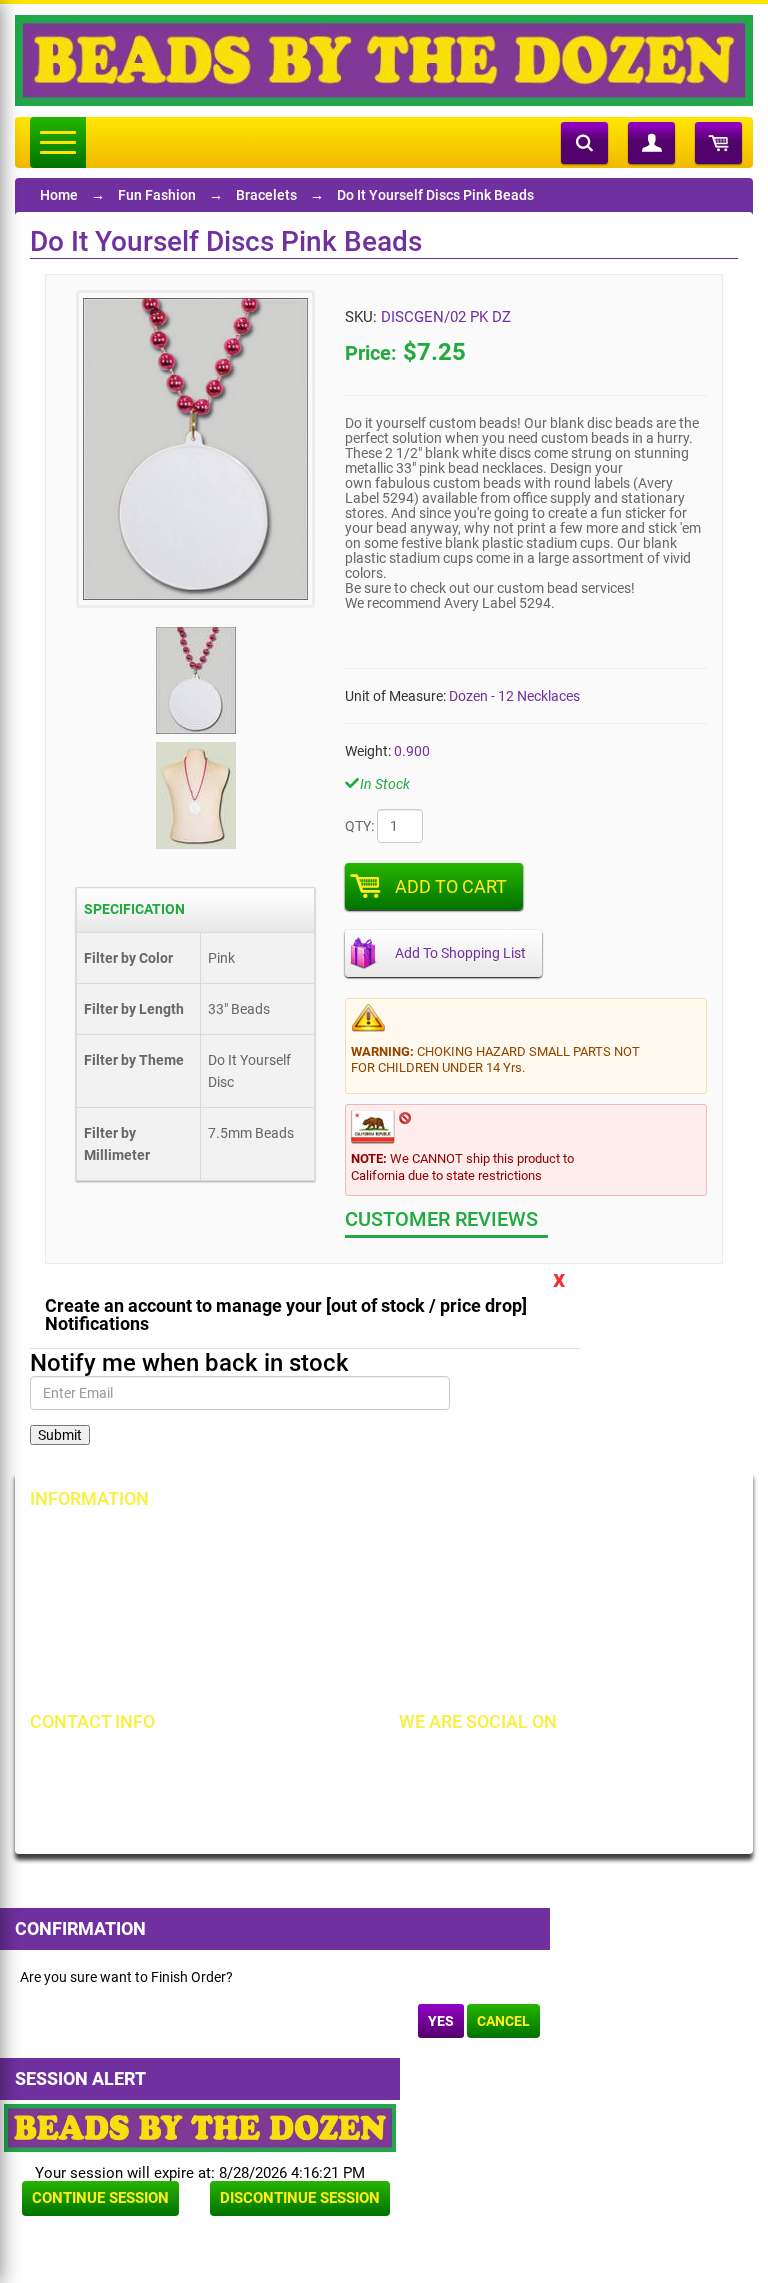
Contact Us (84, 1608)
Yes (441, 2021)
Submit (60, 1435)
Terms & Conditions (582, 1574)
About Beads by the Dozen (131, 1574)
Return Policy (327, 1540)
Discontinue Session (300, 2198)
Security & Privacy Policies (366, 1574)
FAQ (299, 1676)
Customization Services (122, 1676)
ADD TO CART (451, 886)
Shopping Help (331, 1608)
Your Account (92, 1540)
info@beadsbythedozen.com (149, 1797)
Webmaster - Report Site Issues (382, 1642)
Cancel (503, 2021)
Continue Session (100, 2198)
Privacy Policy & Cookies (597, 1608)
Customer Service (104, 1642)
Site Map (549, 1540)
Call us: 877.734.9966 (127, 1763)
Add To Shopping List (460, 953)
